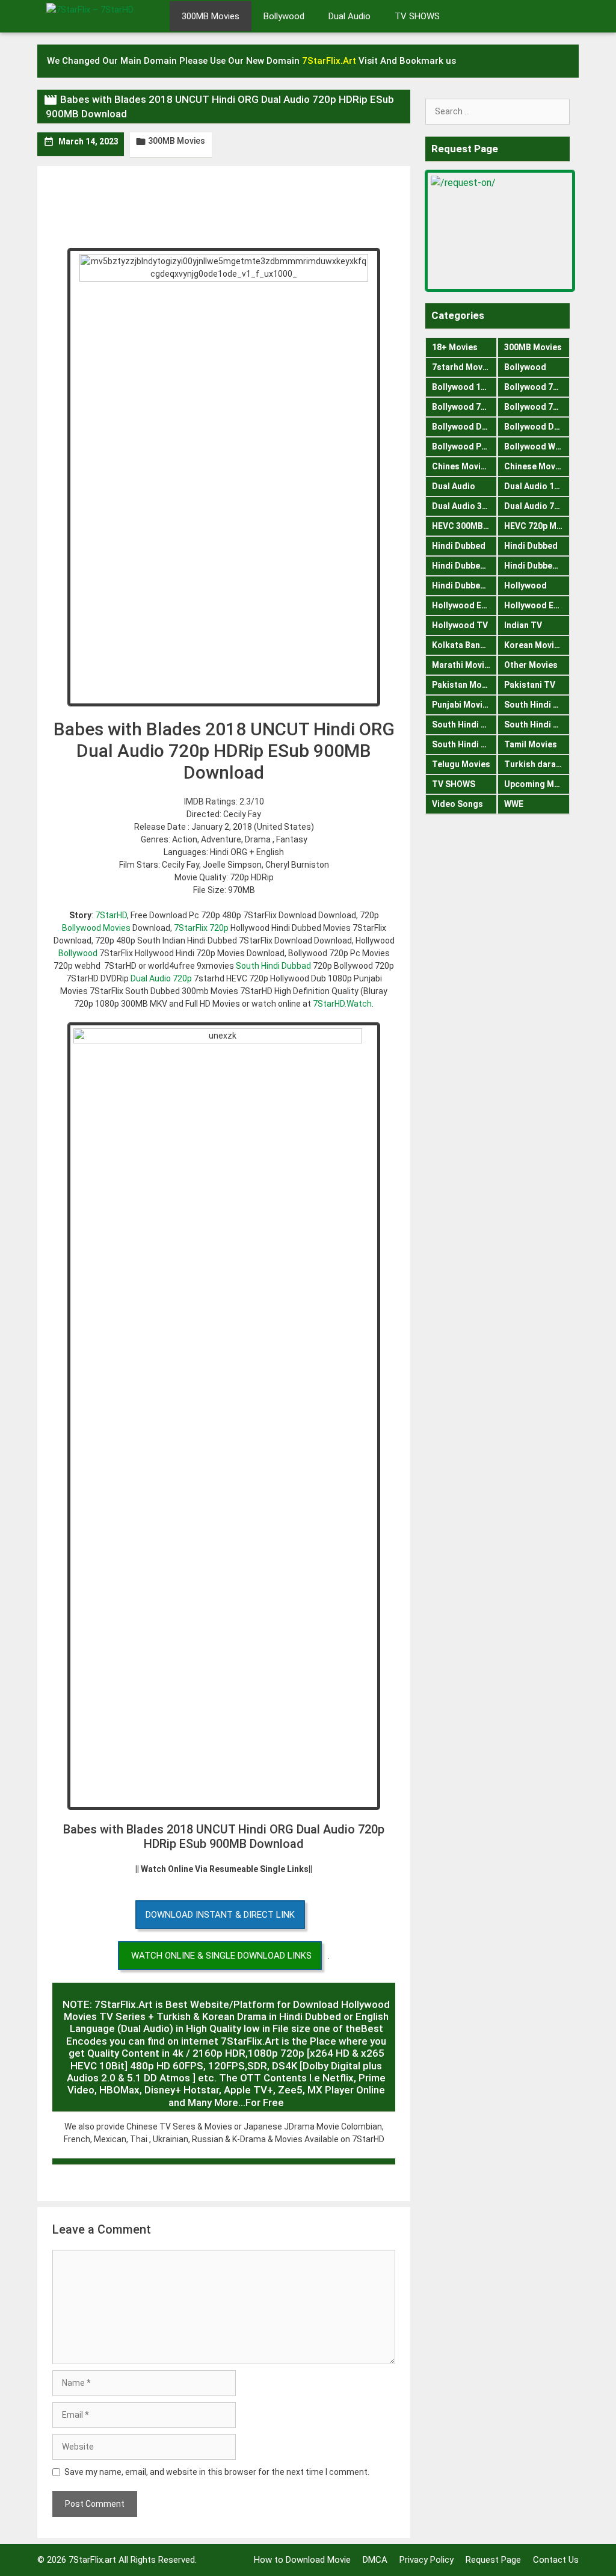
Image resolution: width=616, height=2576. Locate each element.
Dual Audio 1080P (537, 486)
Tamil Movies (531, 744)
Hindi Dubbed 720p (464, 585)
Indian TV (523, 625)
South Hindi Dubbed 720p (464, 744)
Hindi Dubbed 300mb (537, 566)
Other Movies (531, 665)
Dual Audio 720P (537, 506)
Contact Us (556, 2560)
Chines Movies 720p (464, 466)
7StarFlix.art (92, 2560)
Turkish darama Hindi (537, 764)
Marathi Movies (463, 665)
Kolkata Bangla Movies (464, 645)
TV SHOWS (417, 16)
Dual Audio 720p (161, 978)
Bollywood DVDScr (537, 427)
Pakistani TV (530, 685)
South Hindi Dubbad (273, 966)
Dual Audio (350, 16)
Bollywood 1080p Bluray (464, 387)
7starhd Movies (463, 367)
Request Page (493, 2560)
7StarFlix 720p (201, 928)
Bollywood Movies (96, 928)
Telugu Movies (461, 764)
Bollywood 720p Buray (537, 387)
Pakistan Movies (464, 685)
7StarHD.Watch (342, 1004)
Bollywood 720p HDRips (537, 407)
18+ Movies (455, 347)
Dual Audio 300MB (464, 506)
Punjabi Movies (462, 705)
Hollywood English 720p (537, 605)
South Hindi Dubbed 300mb (537, 724)
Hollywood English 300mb (464, 605)
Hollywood (525, 585)
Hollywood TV (460, 625)
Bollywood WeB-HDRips (537, 446)
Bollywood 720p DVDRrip (464, 407)
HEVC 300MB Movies (464, 526)
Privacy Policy (427, 2560)
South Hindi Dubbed (537, 705)
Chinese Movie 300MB (537, 466)
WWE (514, 804)
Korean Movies (534, 645)
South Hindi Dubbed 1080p (464, 724)
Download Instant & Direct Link (220, 1915)
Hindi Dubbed (459, 546)
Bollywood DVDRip (464, 427)
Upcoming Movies (537, 784)
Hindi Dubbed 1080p (464, 566)
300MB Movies (211, 16)
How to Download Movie (302, 2560)
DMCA (375, 2560)
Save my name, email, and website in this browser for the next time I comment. (217, 2472)
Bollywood (284, 16)
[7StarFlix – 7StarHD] (103, 15)
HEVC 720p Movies (537, 526)
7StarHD (111, 915)
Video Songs (457, 804)
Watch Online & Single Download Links (221, 1956)
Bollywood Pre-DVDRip (464, 446)
